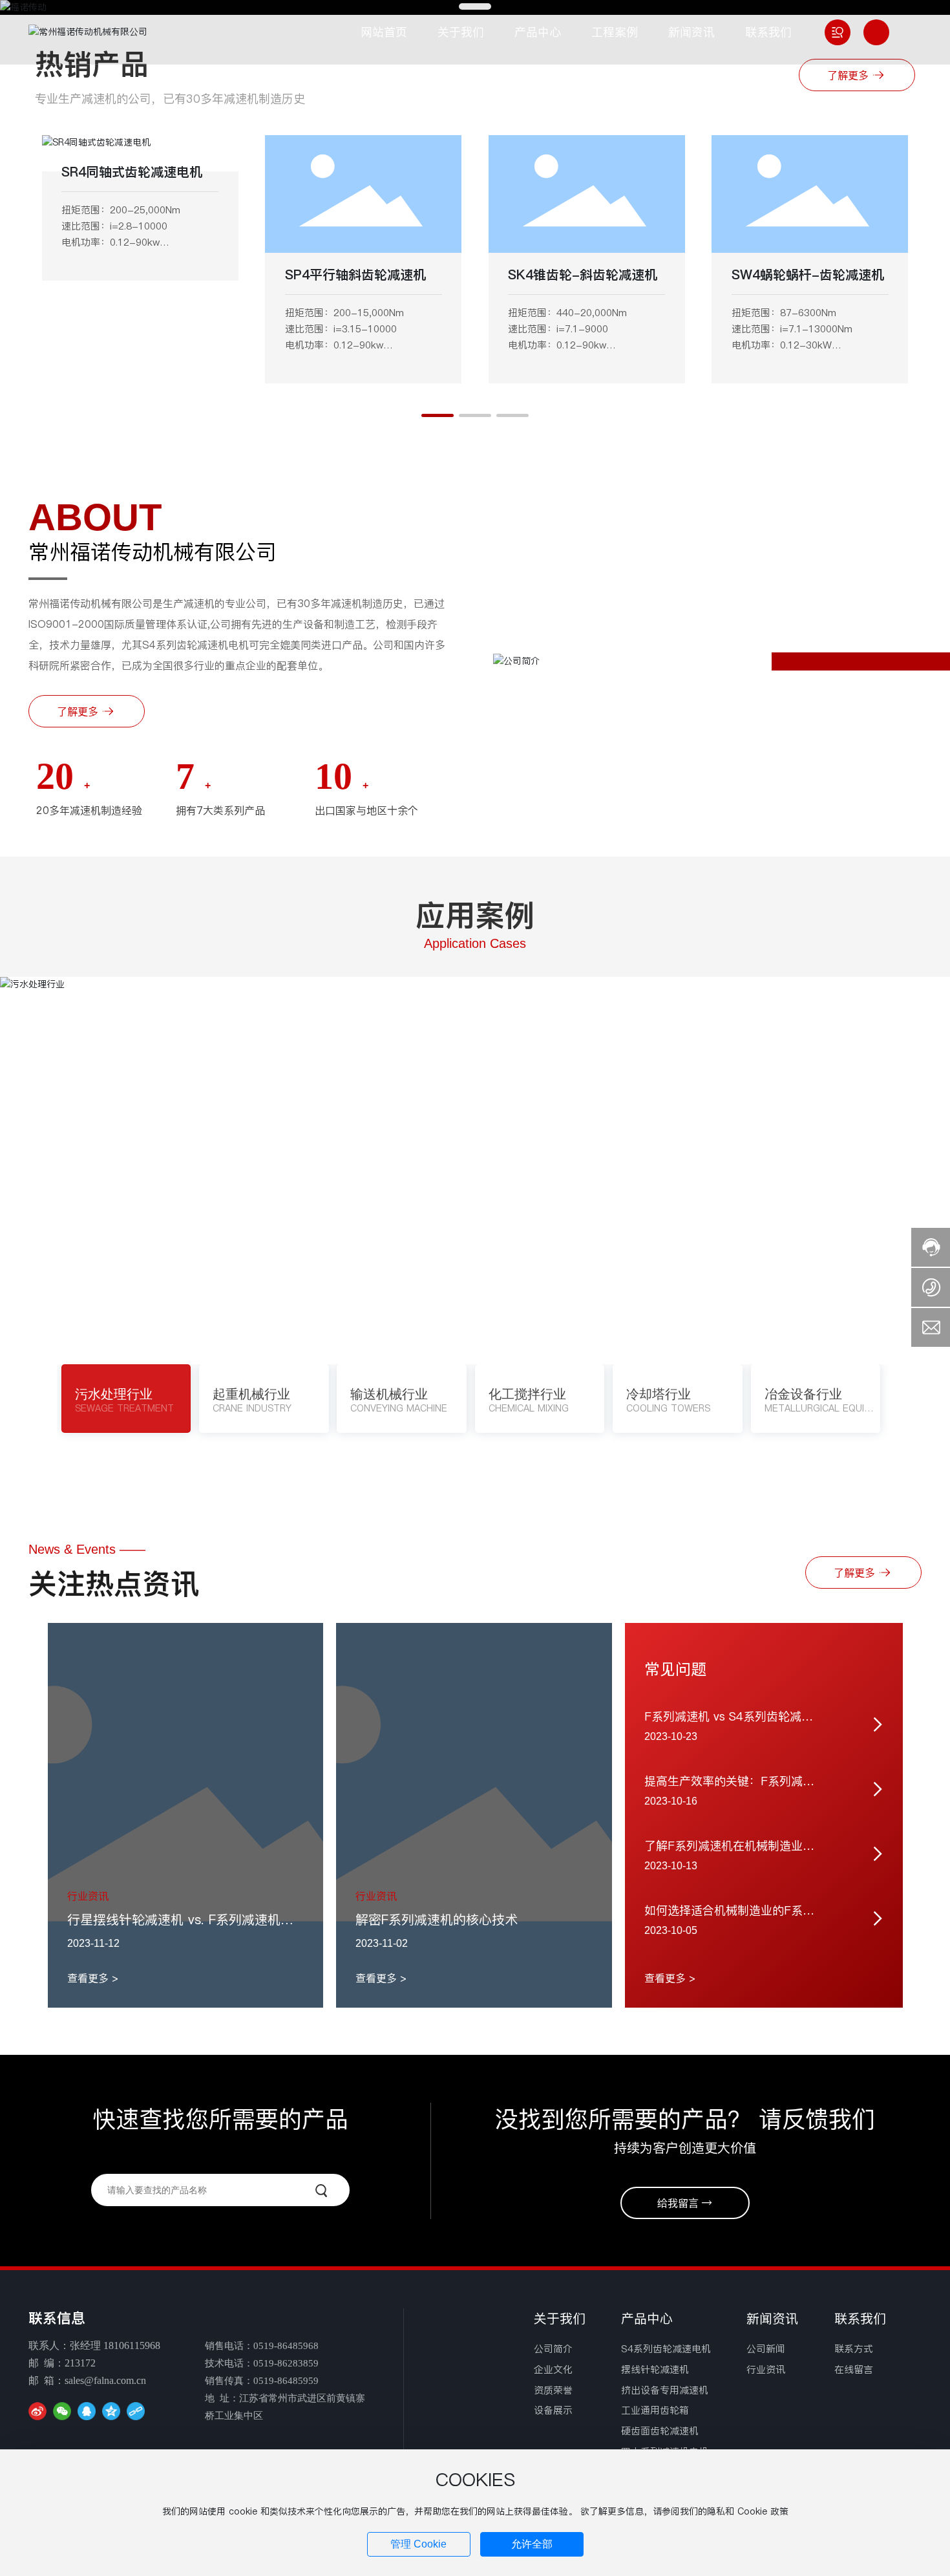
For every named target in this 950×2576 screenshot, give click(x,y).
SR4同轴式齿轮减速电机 (132, 172)
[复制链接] (136, 2411)
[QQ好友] (87, 2411)
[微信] (62, 2411)
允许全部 (532, 2544)
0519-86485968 (286, 2346)
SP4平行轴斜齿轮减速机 (355, 275)
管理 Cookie (418, 2544)
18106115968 (132, 2345)
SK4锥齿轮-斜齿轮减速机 (583, 275)
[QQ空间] (111, 2411)
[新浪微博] (37, 2411)
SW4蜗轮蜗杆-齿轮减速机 (808, 275)
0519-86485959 (286, 2381)
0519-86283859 (286, 2363)
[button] (438, 415)
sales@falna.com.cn (105, 2380)
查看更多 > (93, 1978)
